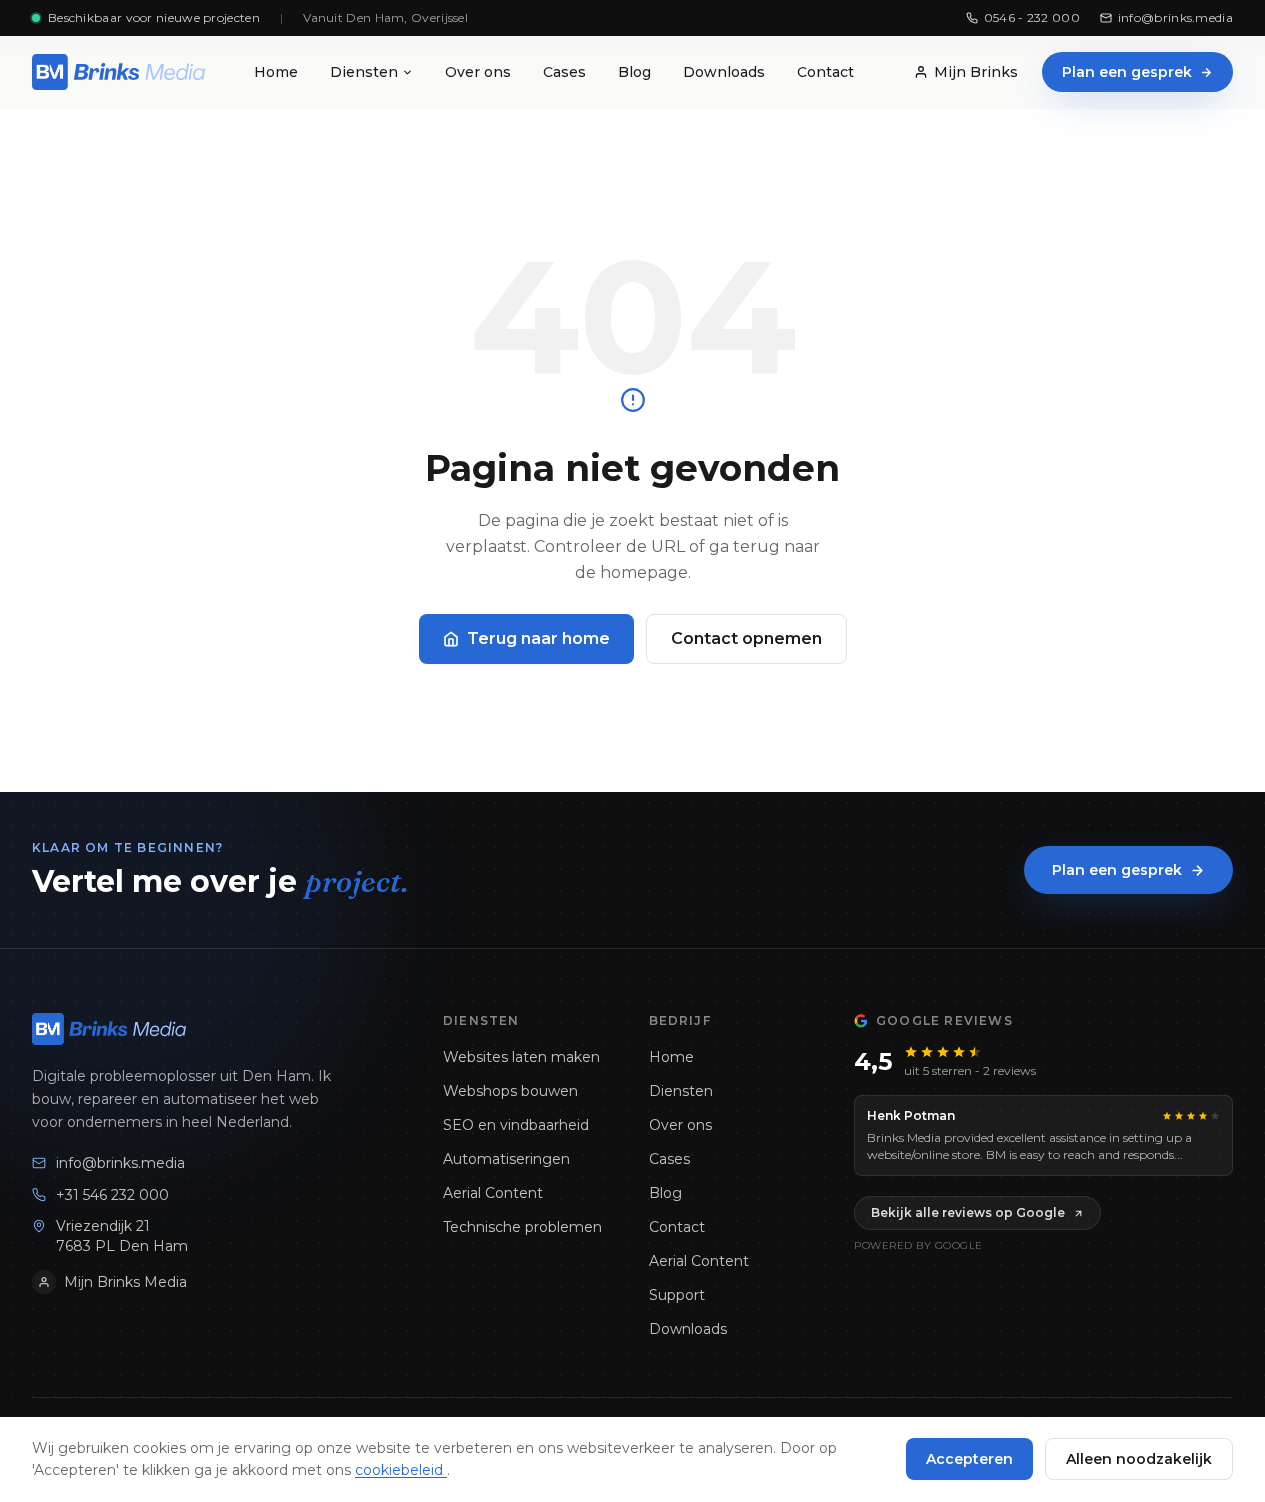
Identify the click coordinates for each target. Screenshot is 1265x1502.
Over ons (478, 72)
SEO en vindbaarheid (516, 1125)
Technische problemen (522, 1227)
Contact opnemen (746, 638)
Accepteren (969, 1459)
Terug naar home (538, 638)
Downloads (724, 72)
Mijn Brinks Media (125, 1282)
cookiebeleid (401, 1470)
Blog (634, 72)
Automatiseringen (506, 1159)
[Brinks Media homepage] (118, 72)
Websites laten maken (521, 1057)
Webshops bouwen (510, 1091)
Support (677, 1295)
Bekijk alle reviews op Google (968, 1212)
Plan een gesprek (1127, 72)
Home (276, 72)
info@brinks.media (1175, 17)
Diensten (364, 72)
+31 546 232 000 (112, 1195)
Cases (564, 72)
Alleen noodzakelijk (1139, 1459)
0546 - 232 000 (1032, 17)
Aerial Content (493, 1193)
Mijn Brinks (976, 72)
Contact (825, 72)
